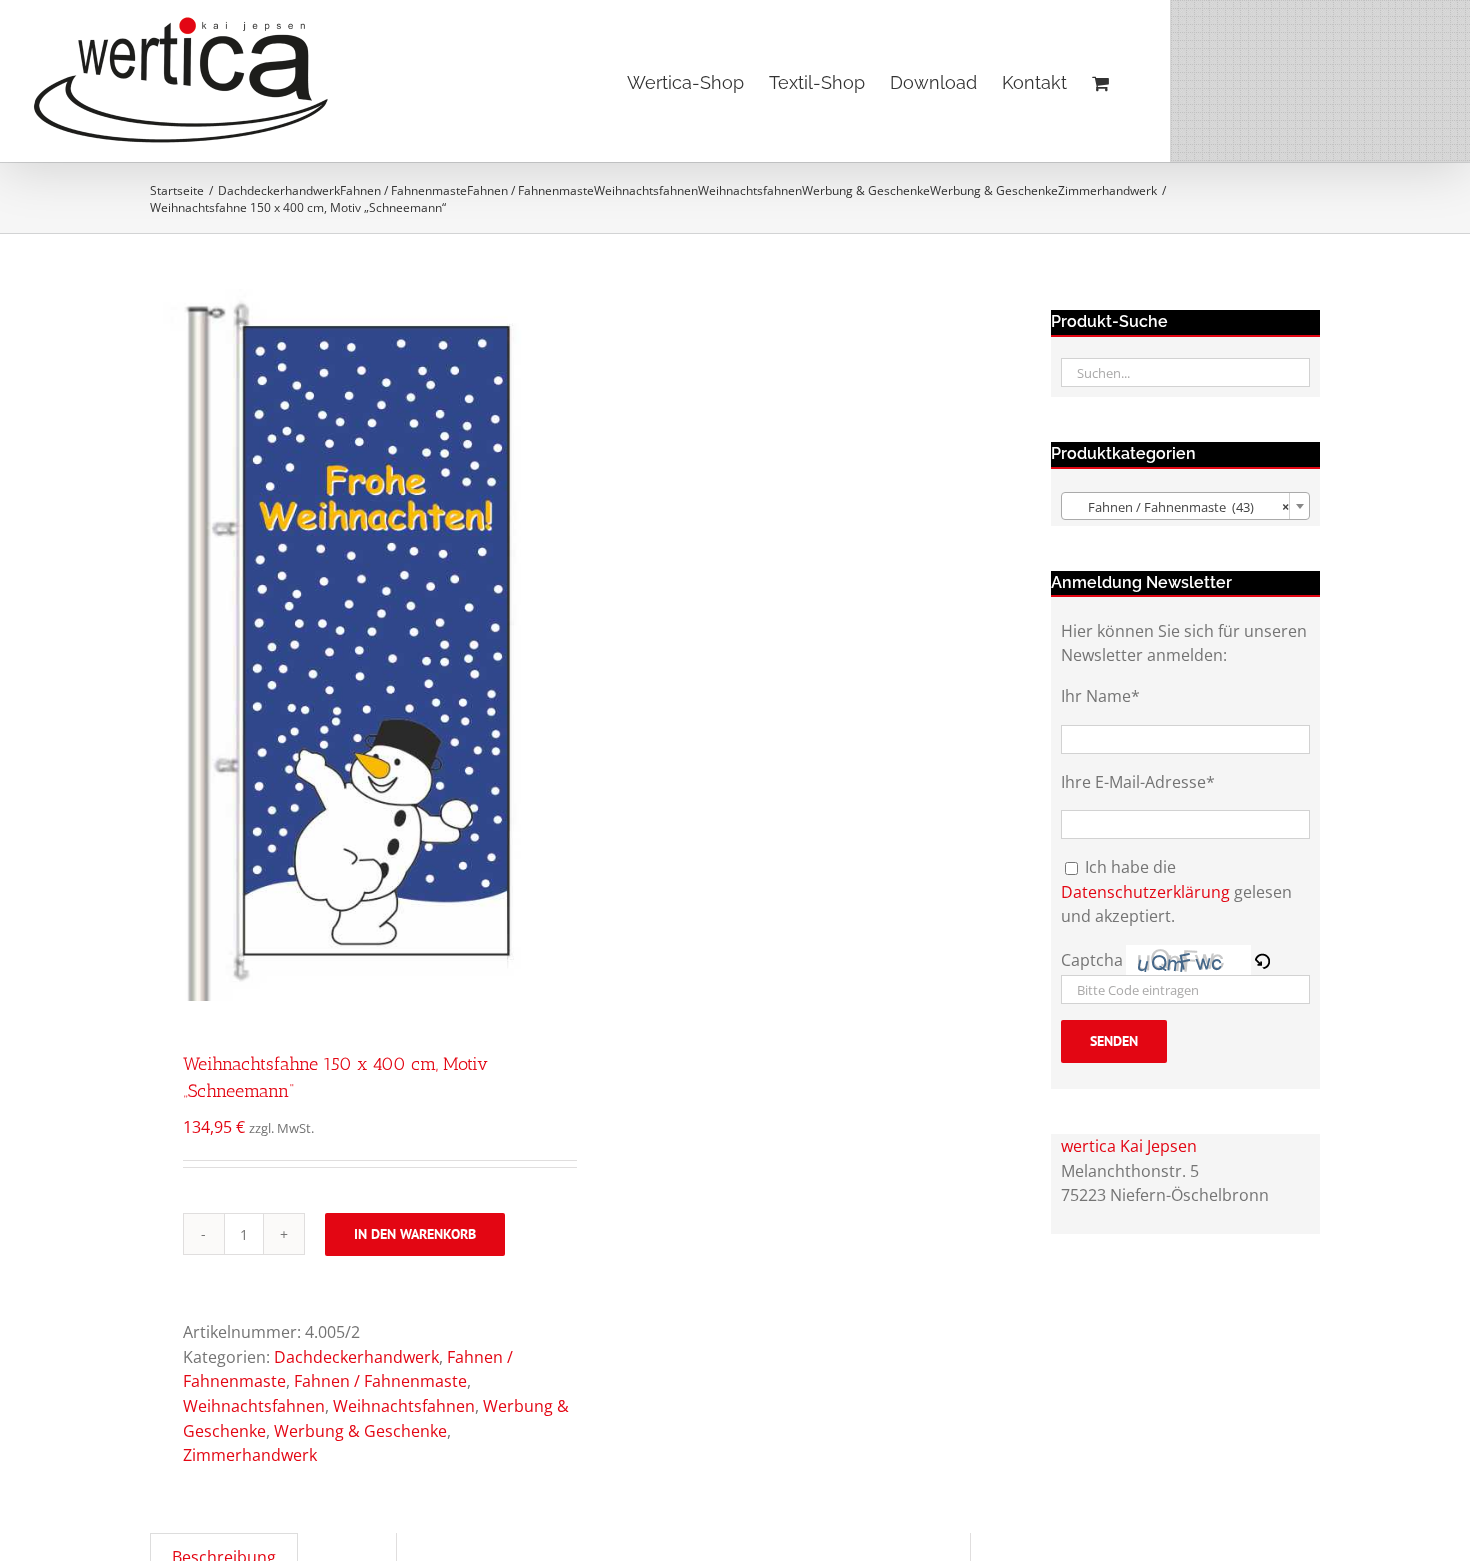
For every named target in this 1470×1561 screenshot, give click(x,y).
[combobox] (1185, 506)
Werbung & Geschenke (360, 1431)
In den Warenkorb (415, 1234)
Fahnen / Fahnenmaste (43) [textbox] (1179, 507)
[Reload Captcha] (1262, 960)
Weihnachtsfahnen (254, 1406)
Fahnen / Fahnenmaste (380, 1381)
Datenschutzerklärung (1145, 892)
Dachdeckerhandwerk (356, 1357)
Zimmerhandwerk (250, 1455)
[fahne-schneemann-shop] (347, 645)
